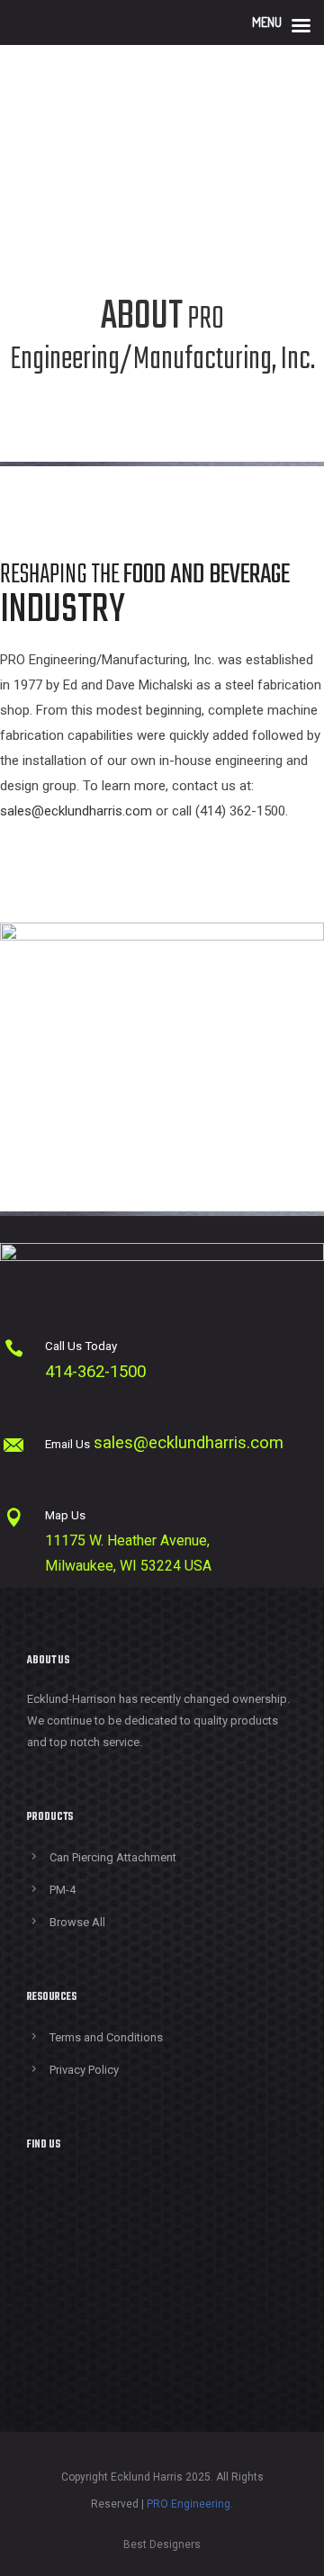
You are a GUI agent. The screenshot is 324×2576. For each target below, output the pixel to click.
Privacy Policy (84, 2070)
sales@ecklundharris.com (76, 811)
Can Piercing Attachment (113, 1857)
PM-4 (63, 1890)
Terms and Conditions (106, 2037)
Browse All (77, 1922)
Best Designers (162, 2544)
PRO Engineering (189, 2504)
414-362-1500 (95, 1372)
